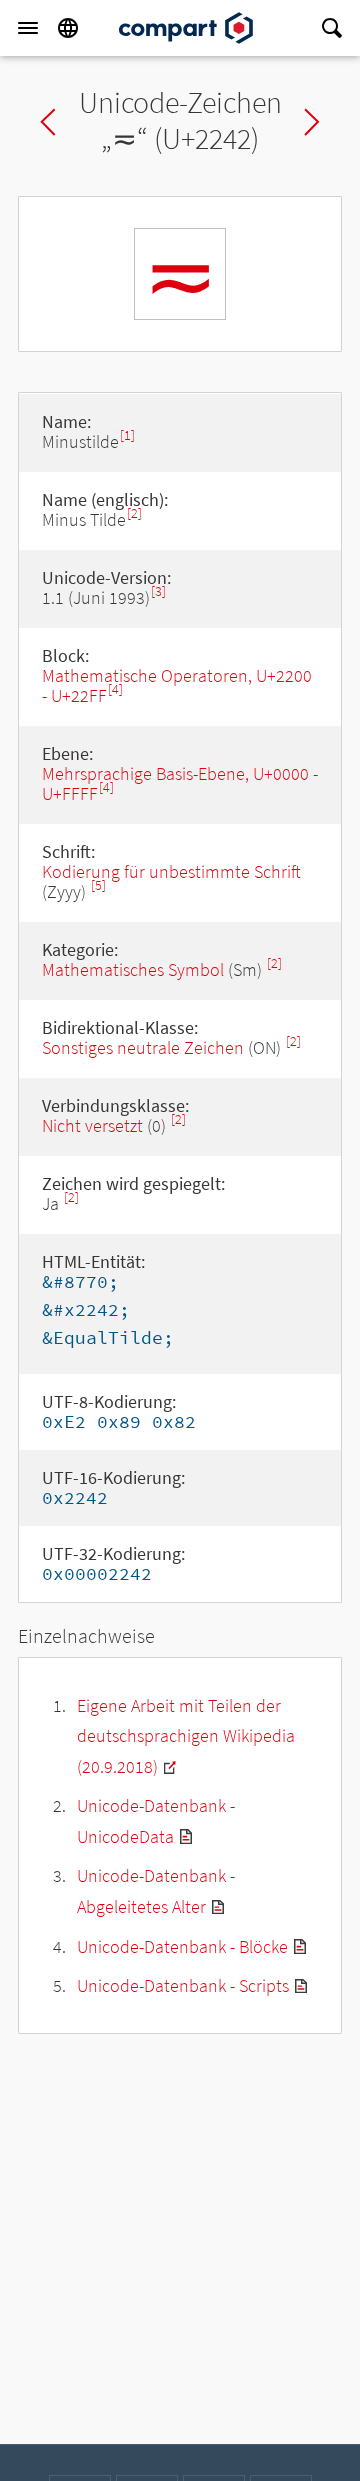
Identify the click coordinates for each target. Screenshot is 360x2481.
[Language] (68, 28)
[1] (127, 435)
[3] (158, 591)
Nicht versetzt (92, 1125)
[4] (115, 689)
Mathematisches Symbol (133, 969)
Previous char (48, 122)
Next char (312, 122)
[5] (98, 885)
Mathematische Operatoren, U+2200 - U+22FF (177, 685)
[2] (134, 513)
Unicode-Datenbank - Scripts (183, 1985)
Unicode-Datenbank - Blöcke (182, 1946)
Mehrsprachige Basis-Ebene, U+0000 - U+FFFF (180, 783)
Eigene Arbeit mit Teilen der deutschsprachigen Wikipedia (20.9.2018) (186, 1736)
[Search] (332, 28)
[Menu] (28, 28)
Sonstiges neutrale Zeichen (143, 1047)
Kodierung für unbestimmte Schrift (171, 871)
